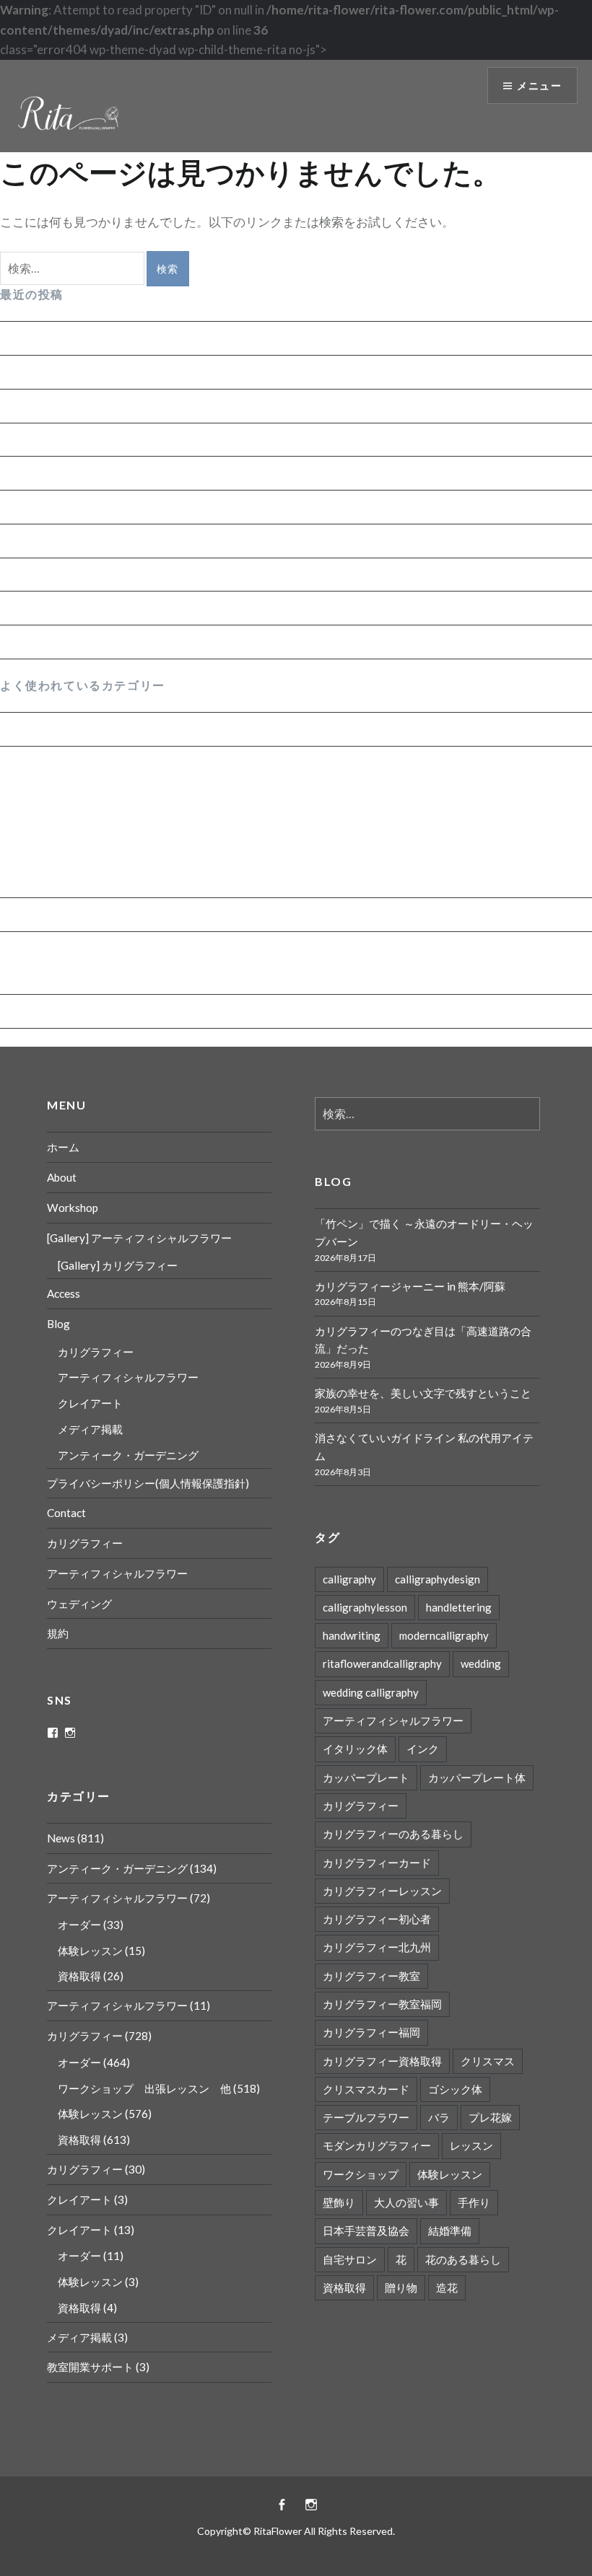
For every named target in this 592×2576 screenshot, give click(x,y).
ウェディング (79, 1604)
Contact (66, 1513)
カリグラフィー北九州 (377, 1947)
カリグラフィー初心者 (377, 1919)
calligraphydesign (438, 1579)
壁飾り (339, 2202)
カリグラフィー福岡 (371, 2032)
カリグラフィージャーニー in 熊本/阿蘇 (107, 372)
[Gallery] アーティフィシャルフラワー (139, 1238)
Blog (58, 1324)
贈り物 (401, 2287)
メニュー (539, 85)
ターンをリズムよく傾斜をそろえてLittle (112, 541)
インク (423, 1749)
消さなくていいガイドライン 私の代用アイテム (130, 473)
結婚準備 (450, 2230)
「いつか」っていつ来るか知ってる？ (104, 608)
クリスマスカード (366, 2089)
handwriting (352, 1635)
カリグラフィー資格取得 (382, 2061)
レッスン (471, 2145)
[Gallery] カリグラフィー (118, 1265)
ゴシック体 (455, 2089)
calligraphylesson (365, 1607)
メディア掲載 (90, 1429)
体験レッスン (48, 823)
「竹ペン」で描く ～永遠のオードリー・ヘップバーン (148, 338)
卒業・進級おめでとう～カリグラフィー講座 (123, 575)
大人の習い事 (406, 2202)
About (62, 1177)
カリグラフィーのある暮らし (393, 1834)
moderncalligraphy (444, 1635)
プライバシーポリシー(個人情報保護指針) (148, 1483)
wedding (481, 1663)
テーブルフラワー (366, 2117)
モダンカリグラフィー (377, 2145)
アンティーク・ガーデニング (80, 914)
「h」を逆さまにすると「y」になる (99, 507)
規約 (58, 1633)
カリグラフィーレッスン (382, 1891)
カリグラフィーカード (377, 1863)
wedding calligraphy (371, 1692)
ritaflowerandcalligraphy (382, 1663)
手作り (474, 2202)
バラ (439, 2117)
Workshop (73, 1208)
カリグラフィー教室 (371, 1976)
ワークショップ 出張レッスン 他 (109, 852)
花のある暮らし (463, 2259)
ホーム (63, 1147)
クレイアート (90, 1403)
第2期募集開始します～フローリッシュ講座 (120, 642)
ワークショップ (361, 2174)
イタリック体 (355, 1749)
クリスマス (488, 2061)
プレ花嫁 (490, 2117)
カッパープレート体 (477, 1777)
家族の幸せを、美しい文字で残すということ (123, 440)
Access (64, 1293)
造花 (447, 2287)
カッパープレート (366, 1777)
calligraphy (349, 1579)
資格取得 (35, 793)
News (16, 729)
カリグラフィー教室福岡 (382, 2004)
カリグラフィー (43, 763)
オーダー (35, 882)
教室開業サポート (90, 2367)
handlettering (459, 1607)
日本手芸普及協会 (366, 2230)
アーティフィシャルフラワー (80, 948)
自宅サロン (350, 2259)
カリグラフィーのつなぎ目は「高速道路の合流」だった (153, 406)
